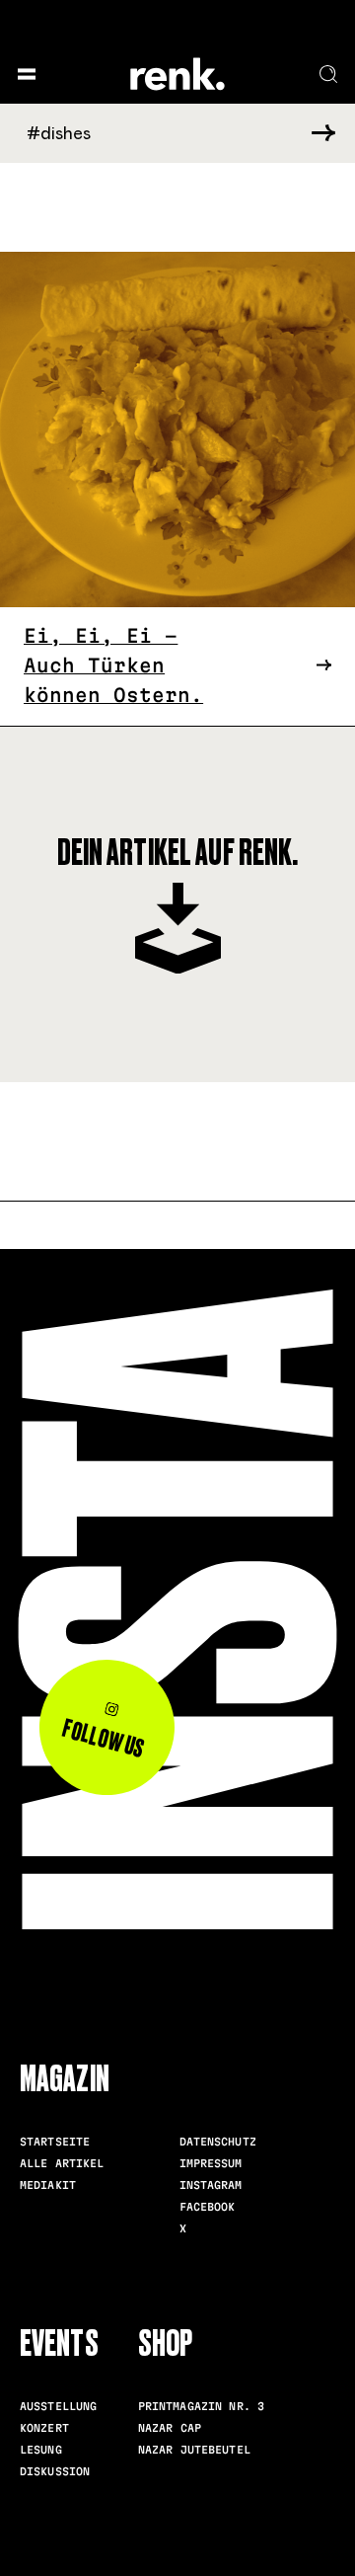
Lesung (41, 2450)
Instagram (211, 2185)
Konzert (44, 2428)
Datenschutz (218, 2142)
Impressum (211, 2163)
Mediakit (48, 2185)
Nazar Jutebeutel (194, 2450)
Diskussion (55, 2471)
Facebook (208, 2207)
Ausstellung (58, 2406)
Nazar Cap (170, 2428)
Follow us (104, 1739)
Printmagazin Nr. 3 (201, 2406)
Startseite (55, 2142)
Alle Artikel (62, 2163)
